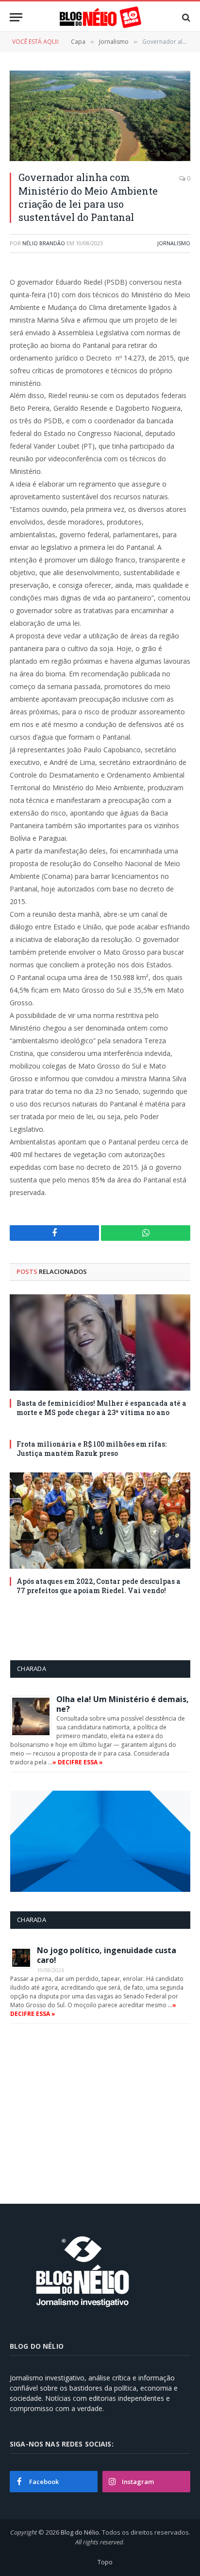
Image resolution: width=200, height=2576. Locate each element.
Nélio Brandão (44, 243)
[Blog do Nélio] (100, 17)
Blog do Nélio (80, 2532)
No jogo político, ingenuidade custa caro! (107, 1955)
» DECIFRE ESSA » (78, 1762)
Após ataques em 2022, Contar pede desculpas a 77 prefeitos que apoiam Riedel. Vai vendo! (99, 1586)
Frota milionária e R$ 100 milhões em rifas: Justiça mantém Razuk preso (92, 1449)
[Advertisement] (92, 2110)
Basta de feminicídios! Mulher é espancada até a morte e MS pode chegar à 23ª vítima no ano (101, 1408)
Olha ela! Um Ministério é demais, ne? (123, 1704)
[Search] (185, 17)
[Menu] (16, 17)
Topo (105, 2562)
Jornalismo (174, 243)
